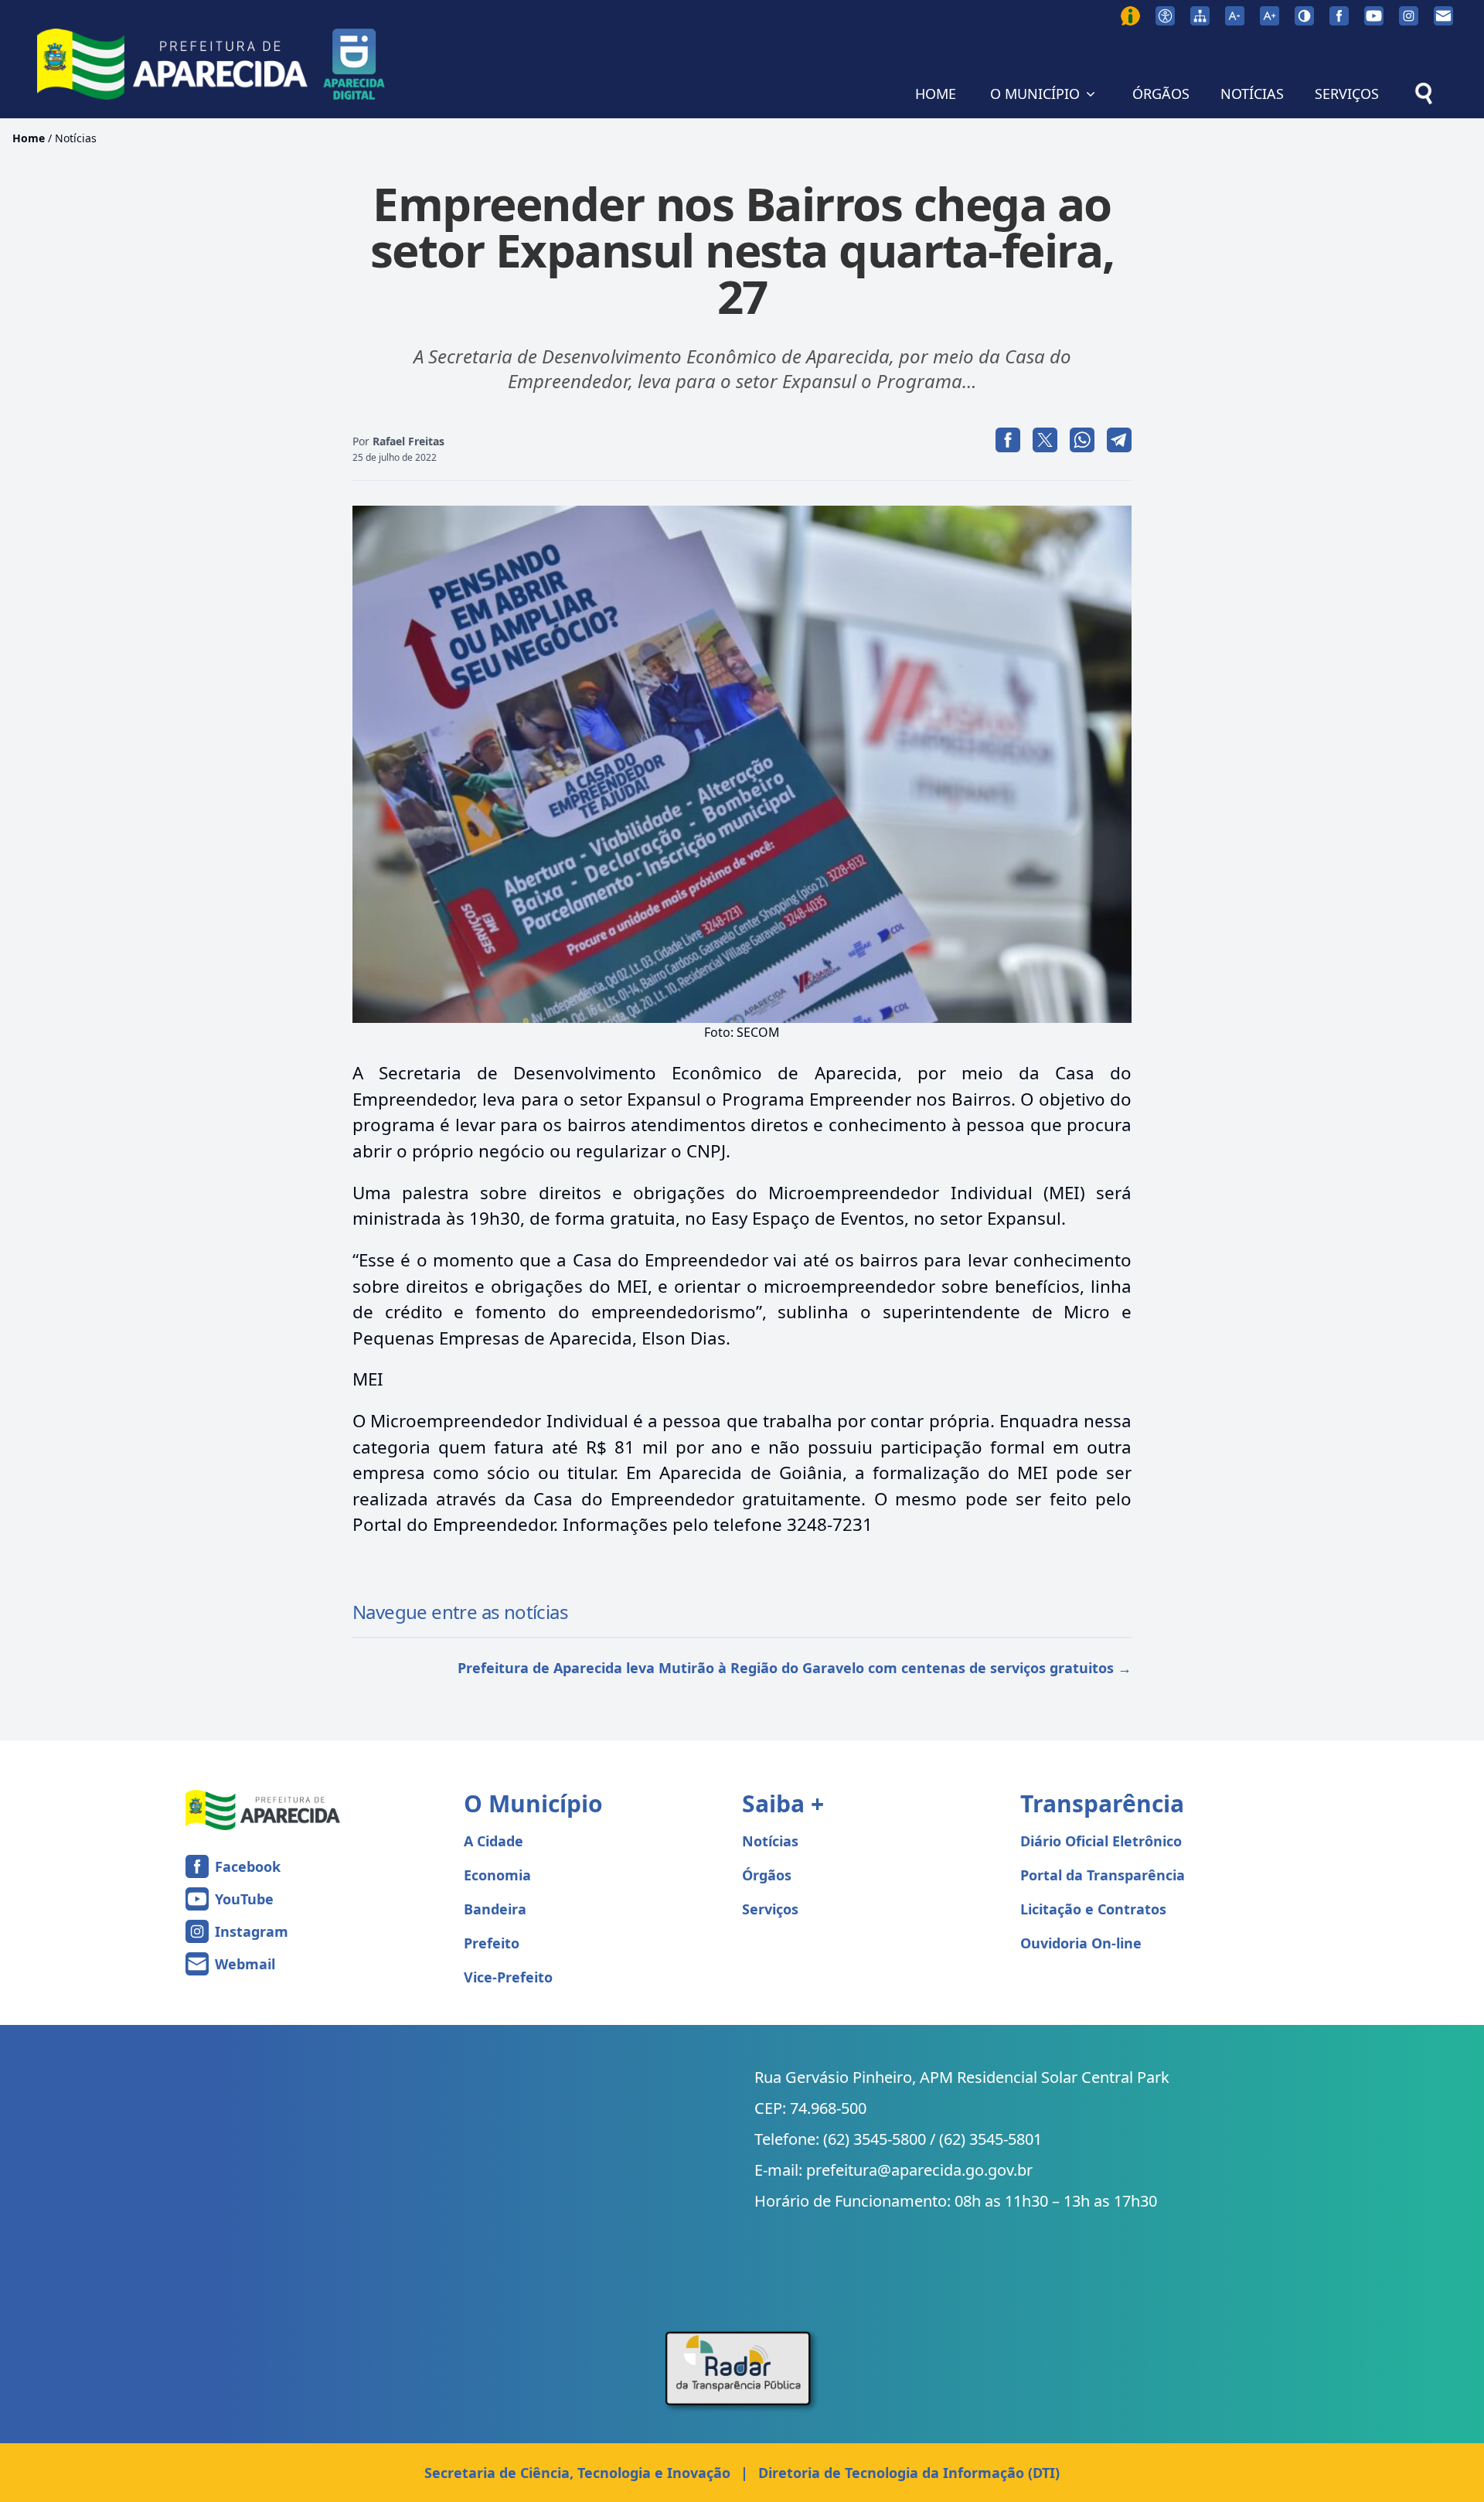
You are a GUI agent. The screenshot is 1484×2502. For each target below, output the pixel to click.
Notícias (76, 138)
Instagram (252, 1931)
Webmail (245, 1964)
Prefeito (492, 1943)
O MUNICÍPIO (1035, 94)
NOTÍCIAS (1252, 94)
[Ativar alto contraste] (1304, 16)
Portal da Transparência (1103, 1875)
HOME (936, 94)
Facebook (248, 1866)
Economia (497, 1875)
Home (29, 138)
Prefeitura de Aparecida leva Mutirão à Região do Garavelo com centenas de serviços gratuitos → (795, 1668)
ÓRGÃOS (1161, 94)
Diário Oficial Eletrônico (1101, 1841)
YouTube (244, 1899)
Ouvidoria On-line (1081, 1943)
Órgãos (767, 1875)
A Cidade (494, 1841)
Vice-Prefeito (508, 1977)
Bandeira (495, 1909)
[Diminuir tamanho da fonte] (1235, 16)
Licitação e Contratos (1093, 1909)
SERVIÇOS (1347, 94)
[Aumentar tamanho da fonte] (1270, 16)
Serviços (770, 1909)
